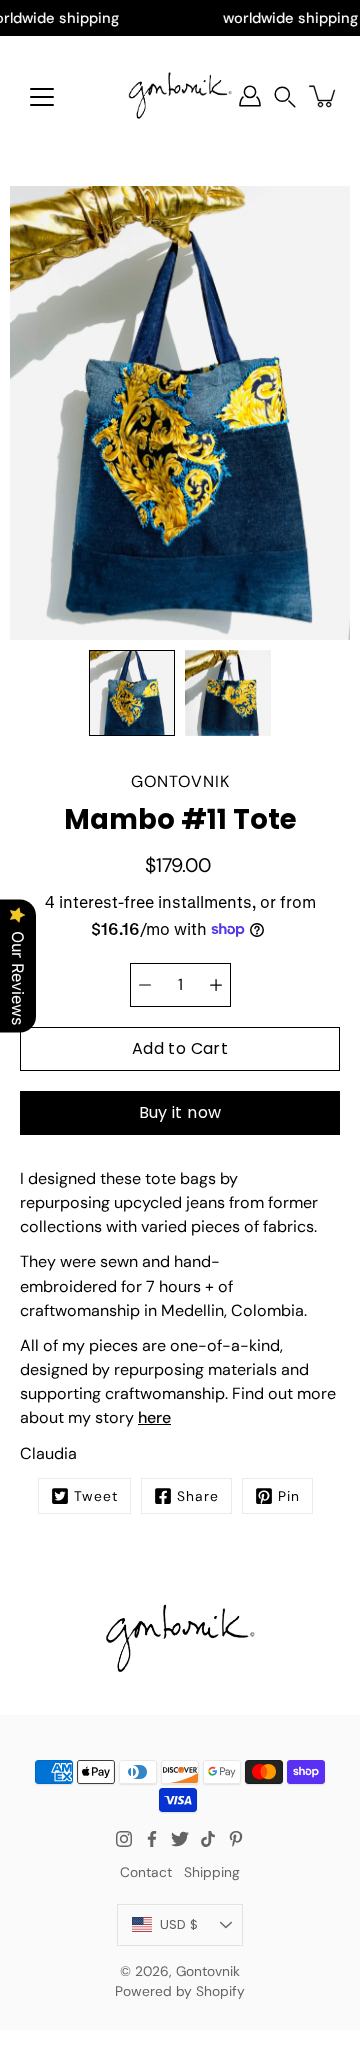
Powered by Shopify (180, 1991)
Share (198, 1496)
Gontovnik (208, 1971)
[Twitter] (180, 1839)
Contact (146, 1872)
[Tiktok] (208, 1839)
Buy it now (180, 1112)
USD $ (179, 1924)
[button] (285, 96)
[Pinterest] (236, 1839)
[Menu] (42, 97)
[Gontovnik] (180, 96)
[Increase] (216, 985)
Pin (289, 1496)
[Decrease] (145, 985)
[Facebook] (152, 1839)
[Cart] (324, 96)
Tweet (96, 1496)
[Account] (250, 96)
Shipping (212, 1872)
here (154, 1417)
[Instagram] (124, 1839)
